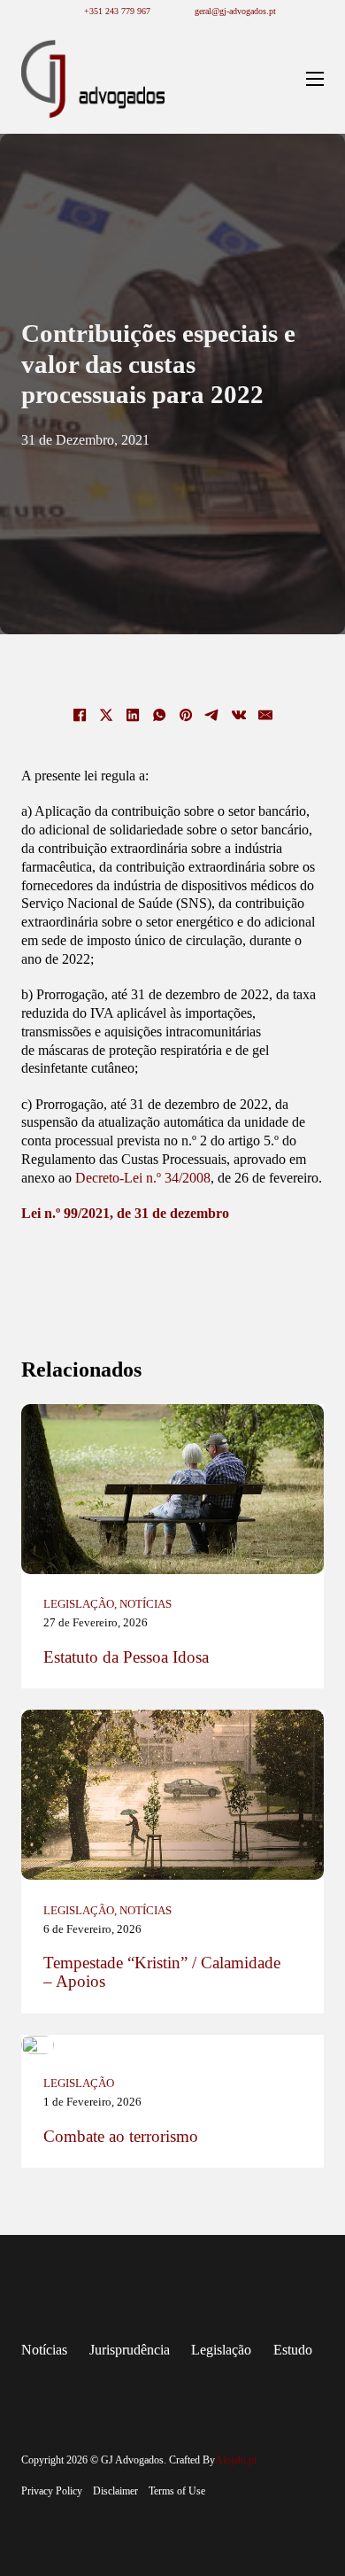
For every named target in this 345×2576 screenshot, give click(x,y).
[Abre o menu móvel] (315, 79)
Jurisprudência (130, 2350)
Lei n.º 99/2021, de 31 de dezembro (125, 1213)
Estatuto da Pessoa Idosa (126, 1657)
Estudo (293, 2350)
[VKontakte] (239, 715)
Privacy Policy (52, 2491)
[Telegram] (212, 715)
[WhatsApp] (159, 715)
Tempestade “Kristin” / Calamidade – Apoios (162, 1972)
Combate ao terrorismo (121, 2137)
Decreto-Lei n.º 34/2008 (143, 1178)
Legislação (79, 1604)
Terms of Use (177, 2491)
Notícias (146, 1604)
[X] (106, 715)
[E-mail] (265, 715)
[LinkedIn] (133, 715)
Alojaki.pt (236, 2460)
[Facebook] (80, 715)
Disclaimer (115, 2491)
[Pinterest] (186, 715)
